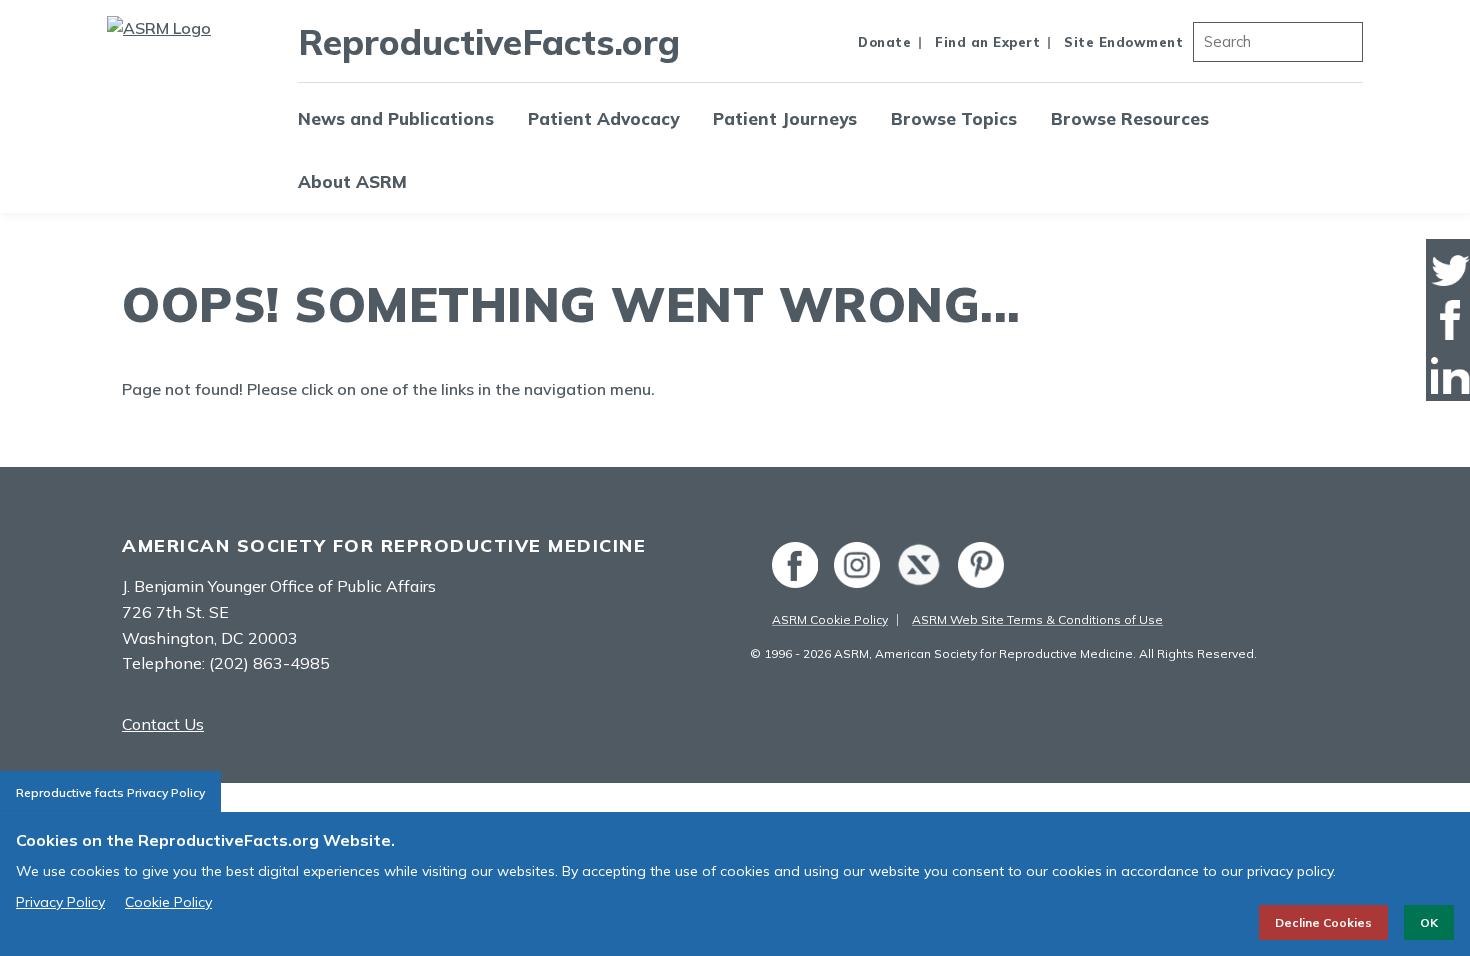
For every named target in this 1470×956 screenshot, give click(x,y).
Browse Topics (954, 118)
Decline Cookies (1323, 922)
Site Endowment (1123, 42)
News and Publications (396, 118)
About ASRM (352, 181)
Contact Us (163, 724)
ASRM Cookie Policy (830, 619)
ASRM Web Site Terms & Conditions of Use (1037, 619)
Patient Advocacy (603, 118)
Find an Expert (987, 42)
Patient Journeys (785, 118)
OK (1429, 922)
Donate (884, 42)
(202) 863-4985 (269, 663)
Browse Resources (1130, 118)
